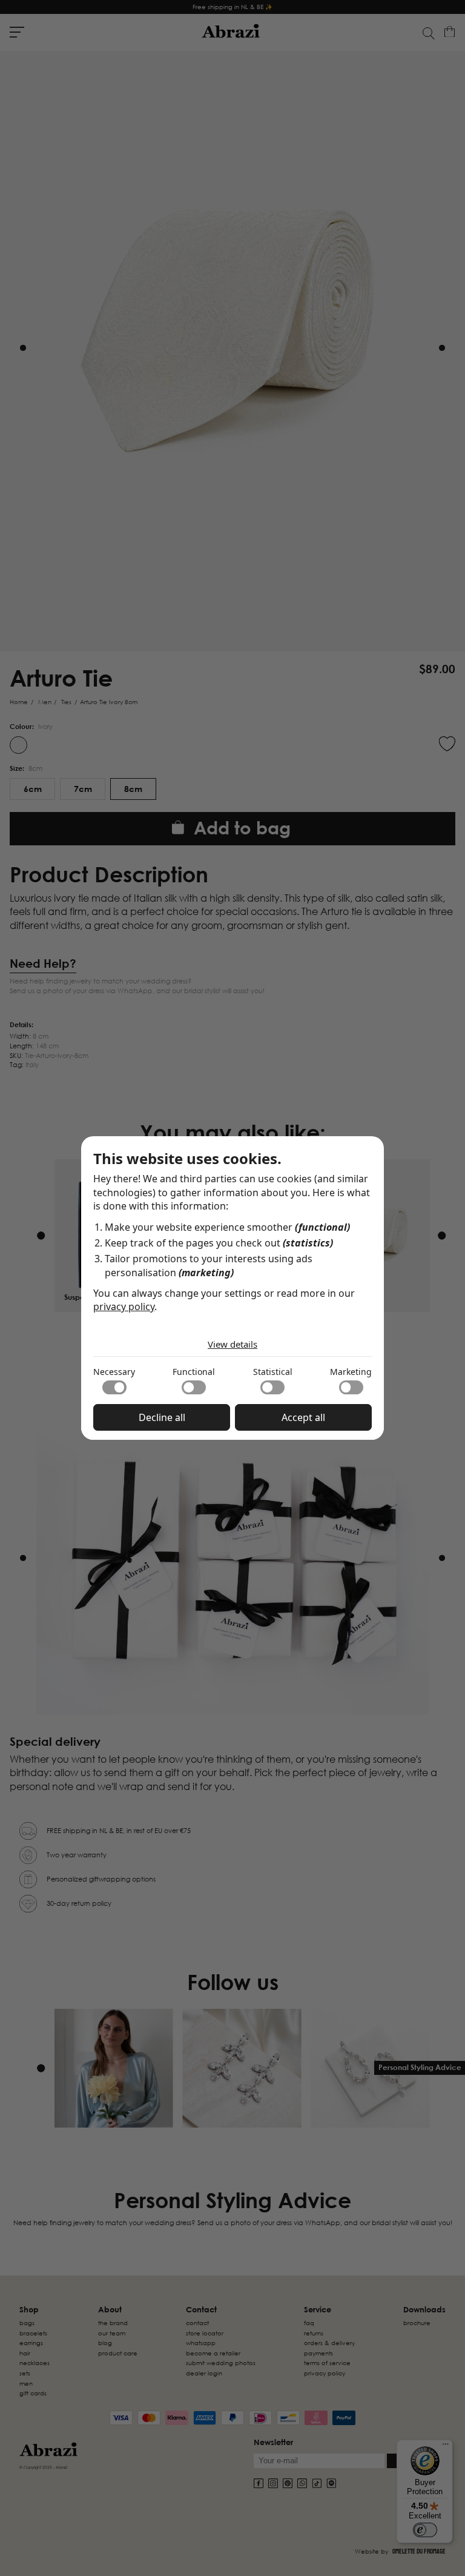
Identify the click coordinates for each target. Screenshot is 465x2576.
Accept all (303, 1417)
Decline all (162, 1417)
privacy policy (124, 1306)
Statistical (273, 1372)
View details (232, 1344)
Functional (194, 1372)
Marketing (351, 1372)
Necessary (114, 1372)
